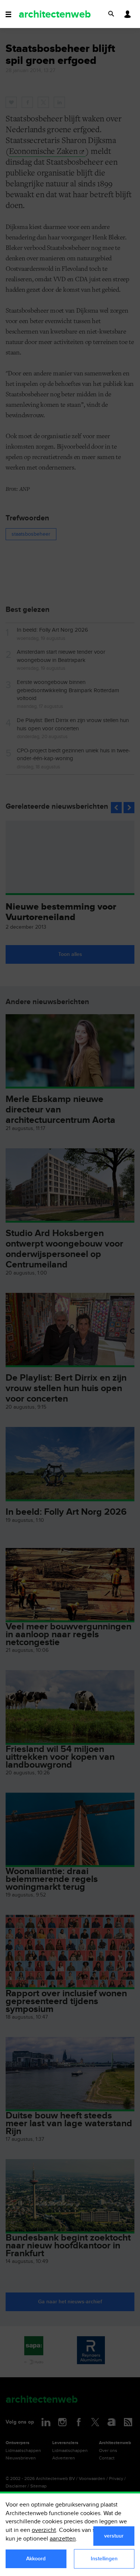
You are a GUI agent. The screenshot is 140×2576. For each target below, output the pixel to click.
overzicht (44, 2530)
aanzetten (63, 2539)
